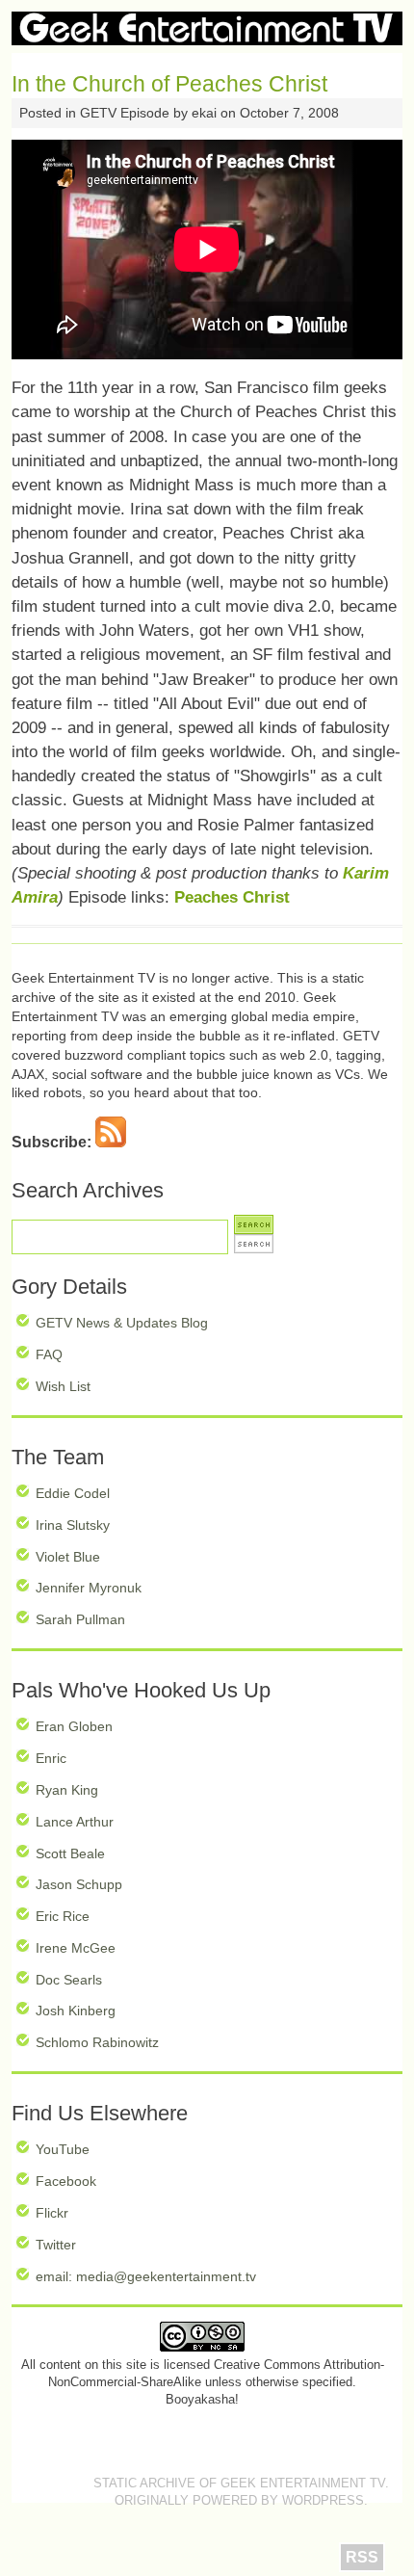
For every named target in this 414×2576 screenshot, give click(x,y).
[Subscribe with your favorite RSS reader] (111, 1142)
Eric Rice (63, 1916)
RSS (362, 2557)
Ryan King (67, 1790)
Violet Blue (68, 1557)
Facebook (66, 2181)
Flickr (52, 2213)
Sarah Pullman (80, 1619)
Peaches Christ (232, 897)
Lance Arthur (75, 1822)
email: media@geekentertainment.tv (146, 2276)
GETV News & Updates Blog (122, 1323)
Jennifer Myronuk (89, 1588)
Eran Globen (74, 1726)
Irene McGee (76, 1948)
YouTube (63, 2149)
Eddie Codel (73, 1493)
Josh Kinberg (76, 2011)
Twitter (56, 2245)
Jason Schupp (79, 1884)
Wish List (63, 1386)
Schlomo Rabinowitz (97, 2042)
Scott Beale (70, 1853)
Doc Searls (69, 1980)
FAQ (49, 1354)
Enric (51, 1758)
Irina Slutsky (73, 1525)
